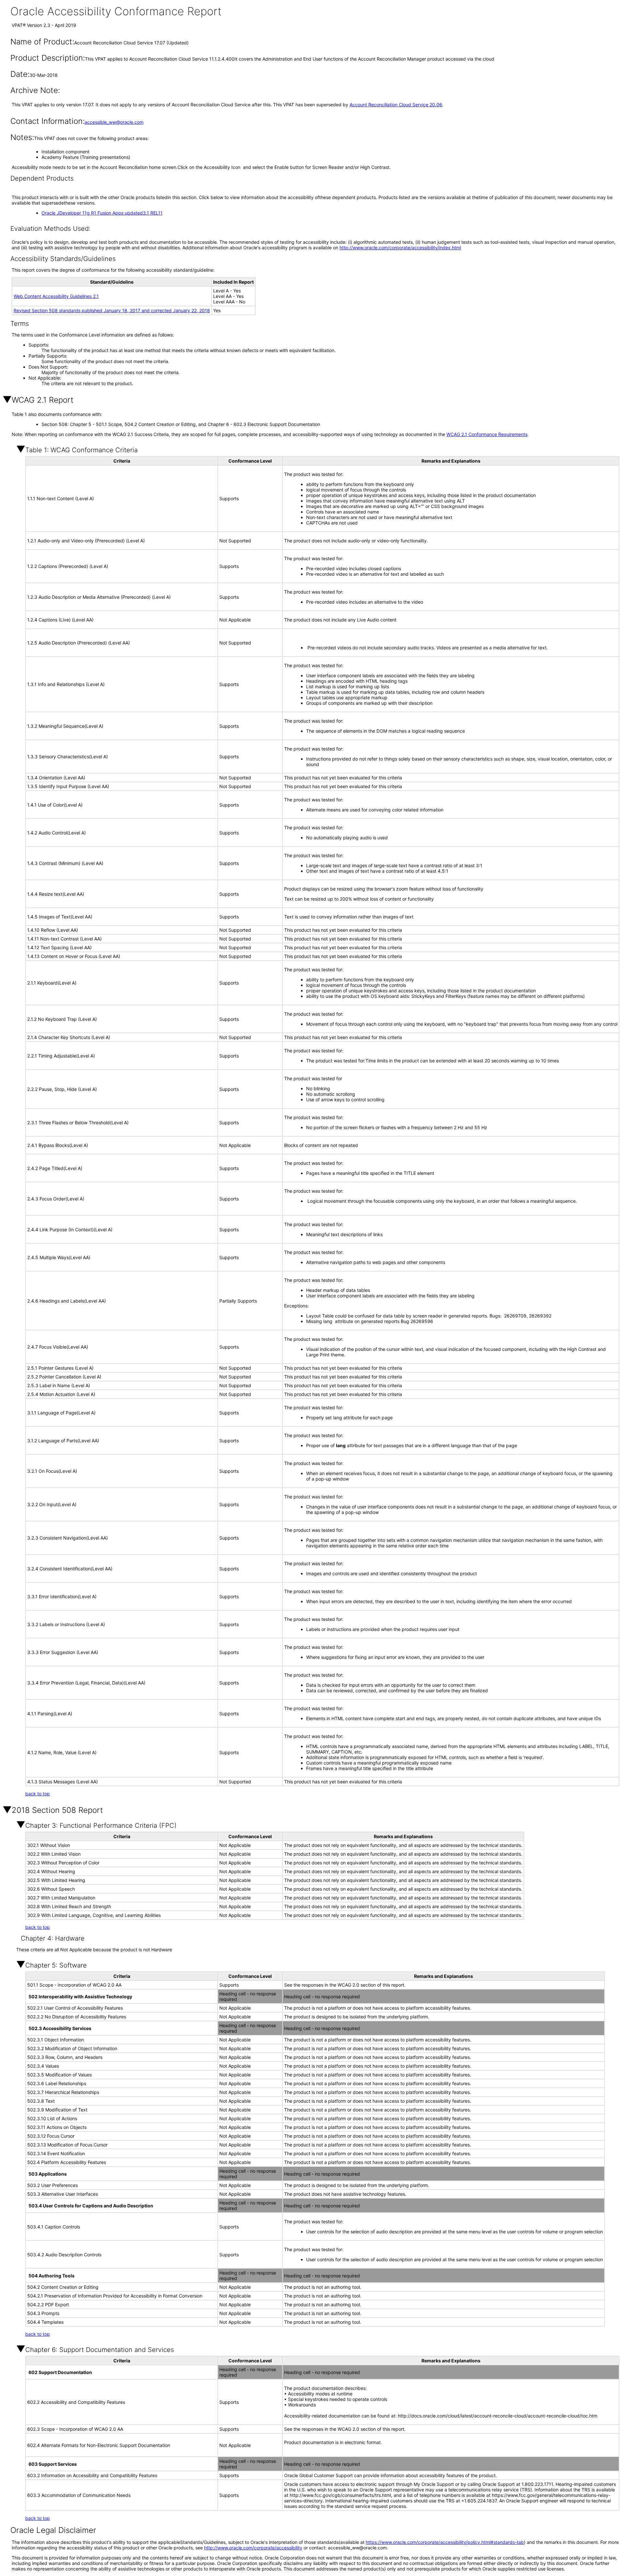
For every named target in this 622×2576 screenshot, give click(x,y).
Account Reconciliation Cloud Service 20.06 (396, 105)
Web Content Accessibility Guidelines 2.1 (56, 296)
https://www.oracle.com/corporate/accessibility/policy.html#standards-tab (445, 2542)
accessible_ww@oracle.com (114, 122)
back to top (38, 1794)
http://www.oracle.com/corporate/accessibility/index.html (400, 248)
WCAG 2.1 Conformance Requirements (487, 434)
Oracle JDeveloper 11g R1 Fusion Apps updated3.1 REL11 (102, 213)
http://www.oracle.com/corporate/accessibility (253, 2548)
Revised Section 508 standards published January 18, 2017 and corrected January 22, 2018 (112, 310)
